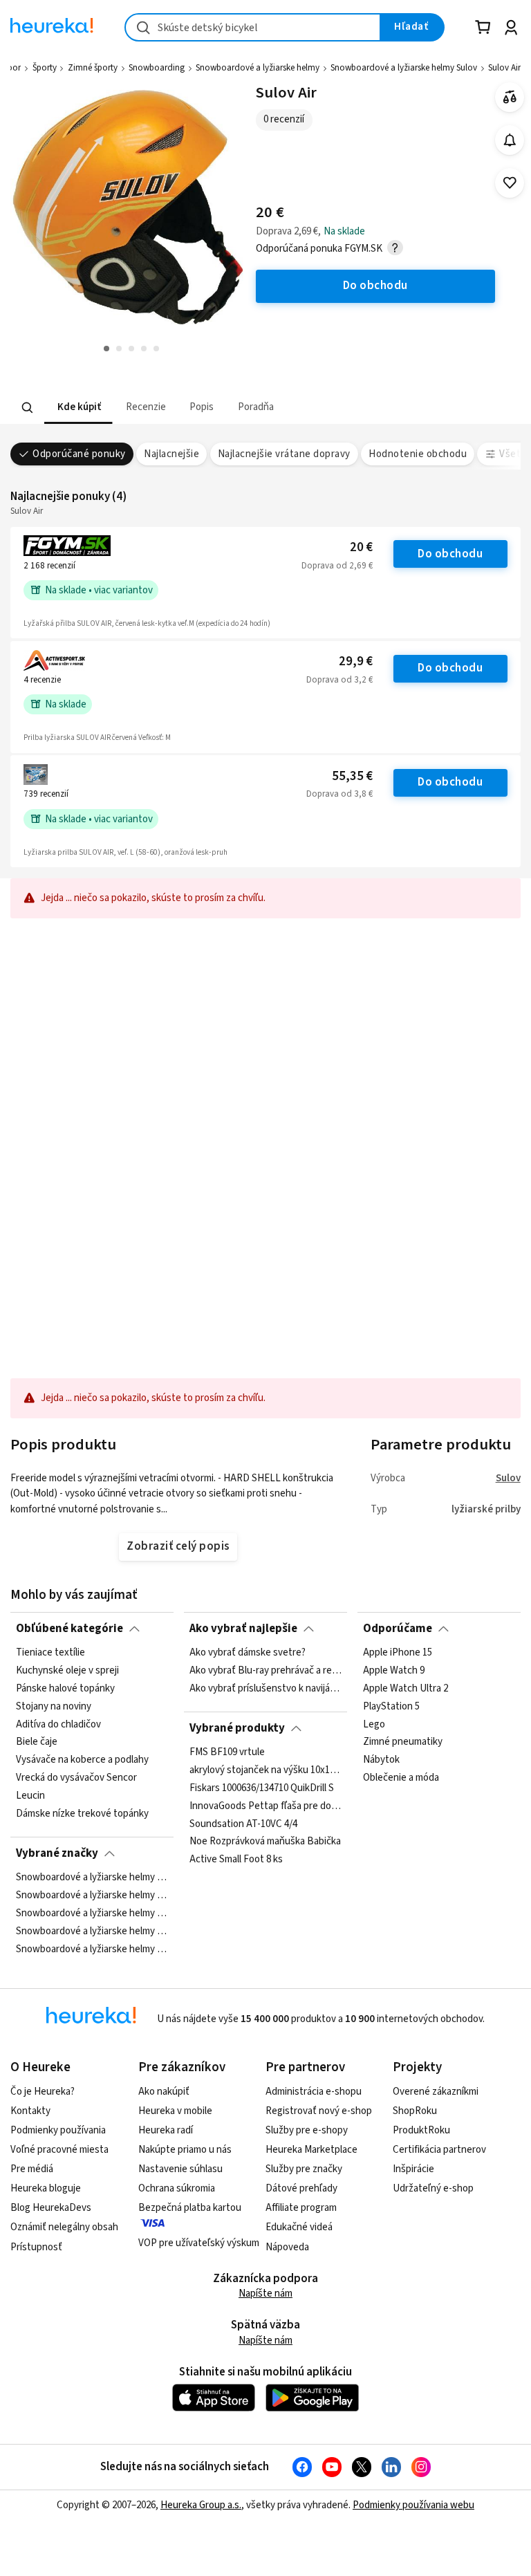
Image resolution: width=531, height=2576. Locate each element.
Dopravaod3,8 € (339, 794)
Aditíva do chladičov (58, 1725)
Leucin (30, 1796)
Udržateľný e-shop (433, 2188)
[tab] (78, 408)
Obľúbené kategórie (69, 1629)
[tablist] (227, 408)
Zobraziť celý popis (178, 1546)
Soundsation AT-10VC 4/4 (243, 1824)
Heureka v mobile (175, 2111)
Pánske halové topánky (65, 1689)
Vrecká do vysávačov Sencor (76, 1778)
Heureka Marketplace (311, 2150)
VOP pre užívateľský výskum (199, 2243)
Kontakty (30, 2111)
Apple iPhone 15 (398, 1653)
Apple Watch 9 (394, 1671)
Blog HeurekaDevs (51, 2208)
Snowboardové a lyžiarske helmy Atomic (92, 1878)
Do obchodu (450, 554)
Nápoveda (287, 2247)
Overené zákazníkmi (436, 2092)
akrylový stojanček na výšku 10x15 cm (265, 1770)
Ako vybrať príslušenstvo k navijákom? (265, 1689)
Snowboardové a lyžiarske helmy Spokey (92, 1914)
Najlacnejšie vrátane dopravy (284, 454)
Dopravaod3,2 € (339, 680)
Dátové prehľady (301, 2188)
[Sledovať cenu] (510, 140)
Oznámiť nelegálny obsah (64, 2227)
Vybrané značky (57, 1853)
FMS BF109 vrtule (227, 1752)
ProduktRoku (421, 2130)
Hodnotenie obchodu (418, 454)
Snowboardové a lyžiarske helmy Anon (92, 1949)
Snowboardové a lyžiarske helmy (258, 68)
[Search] (28, 407)
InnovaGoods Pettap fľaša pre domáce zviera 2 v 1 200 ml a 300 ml (265, 1806)
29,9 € (356, 661)
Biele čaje (37, 1743)
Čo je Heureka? (43, 2092)
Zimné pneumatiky (403, 1743)
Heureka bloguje (46, 2188)
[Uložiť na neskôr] (510, 183)
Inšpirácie (413, 2169)
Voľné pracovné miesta (59, 2150)
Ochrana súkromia (177, 2188)
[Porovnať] (510, 97)
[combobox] (253, 27)
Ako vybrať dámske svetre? (248, 1653)
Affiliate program (301, 2208)
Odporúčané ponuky (79, 454)
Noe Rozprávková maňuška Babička (265, 1842)
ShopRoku (415, 2111)
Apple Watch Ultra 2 (406, 1689)
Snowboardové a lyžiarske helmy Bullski (92, 1896)
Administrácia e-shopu (314, 2092)
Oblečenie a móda (401, 1778)
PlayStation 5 (391, 1707)
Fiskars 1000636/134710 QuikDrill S (262, 1788)
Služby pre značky (304, 2169)
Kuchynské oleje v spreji (67, 1671)
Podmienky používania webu (413, 2505)
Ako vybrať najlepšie (243, 1629)
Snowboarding (157, 68)
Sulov (508, 1478)
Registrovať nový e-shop (319, 2111)
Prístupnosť (36, 2247)
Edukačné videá (299, 2227)
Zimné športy (93, 68)
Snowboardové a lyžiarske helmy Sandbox (92, 1931)
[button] (78, 408)
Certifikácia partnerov (439, 2150)
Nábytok (381, 1761)
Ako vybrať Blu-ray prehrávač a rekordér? (265, 1671)
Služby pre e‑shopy (307, 2130)
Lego (374, 1725)
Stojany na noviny (54, 1707)
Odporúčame (398, 1629)
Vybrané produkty (237, 1728)
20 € (361, 547)
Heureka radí (166, 2130)
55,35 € (352, 776)
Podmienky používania (58, 2130)
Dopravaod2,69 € (337, 566)
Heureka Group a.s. (201, 2505)
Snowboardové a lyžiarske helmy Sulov (404, 68)
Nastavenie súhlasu (180, 2169)
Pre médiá (32, 2169)
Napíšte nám (265, 2294)
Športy (45, 68)
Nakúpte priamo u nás (185, 2150)
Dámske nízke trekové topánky (82, 1814)
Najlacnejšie (171, 454)
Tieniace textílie (50, 1653)
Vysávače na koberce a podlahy (82, 1761)
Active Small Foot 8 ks (236, 1860)
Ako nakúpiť (164, 2092)
